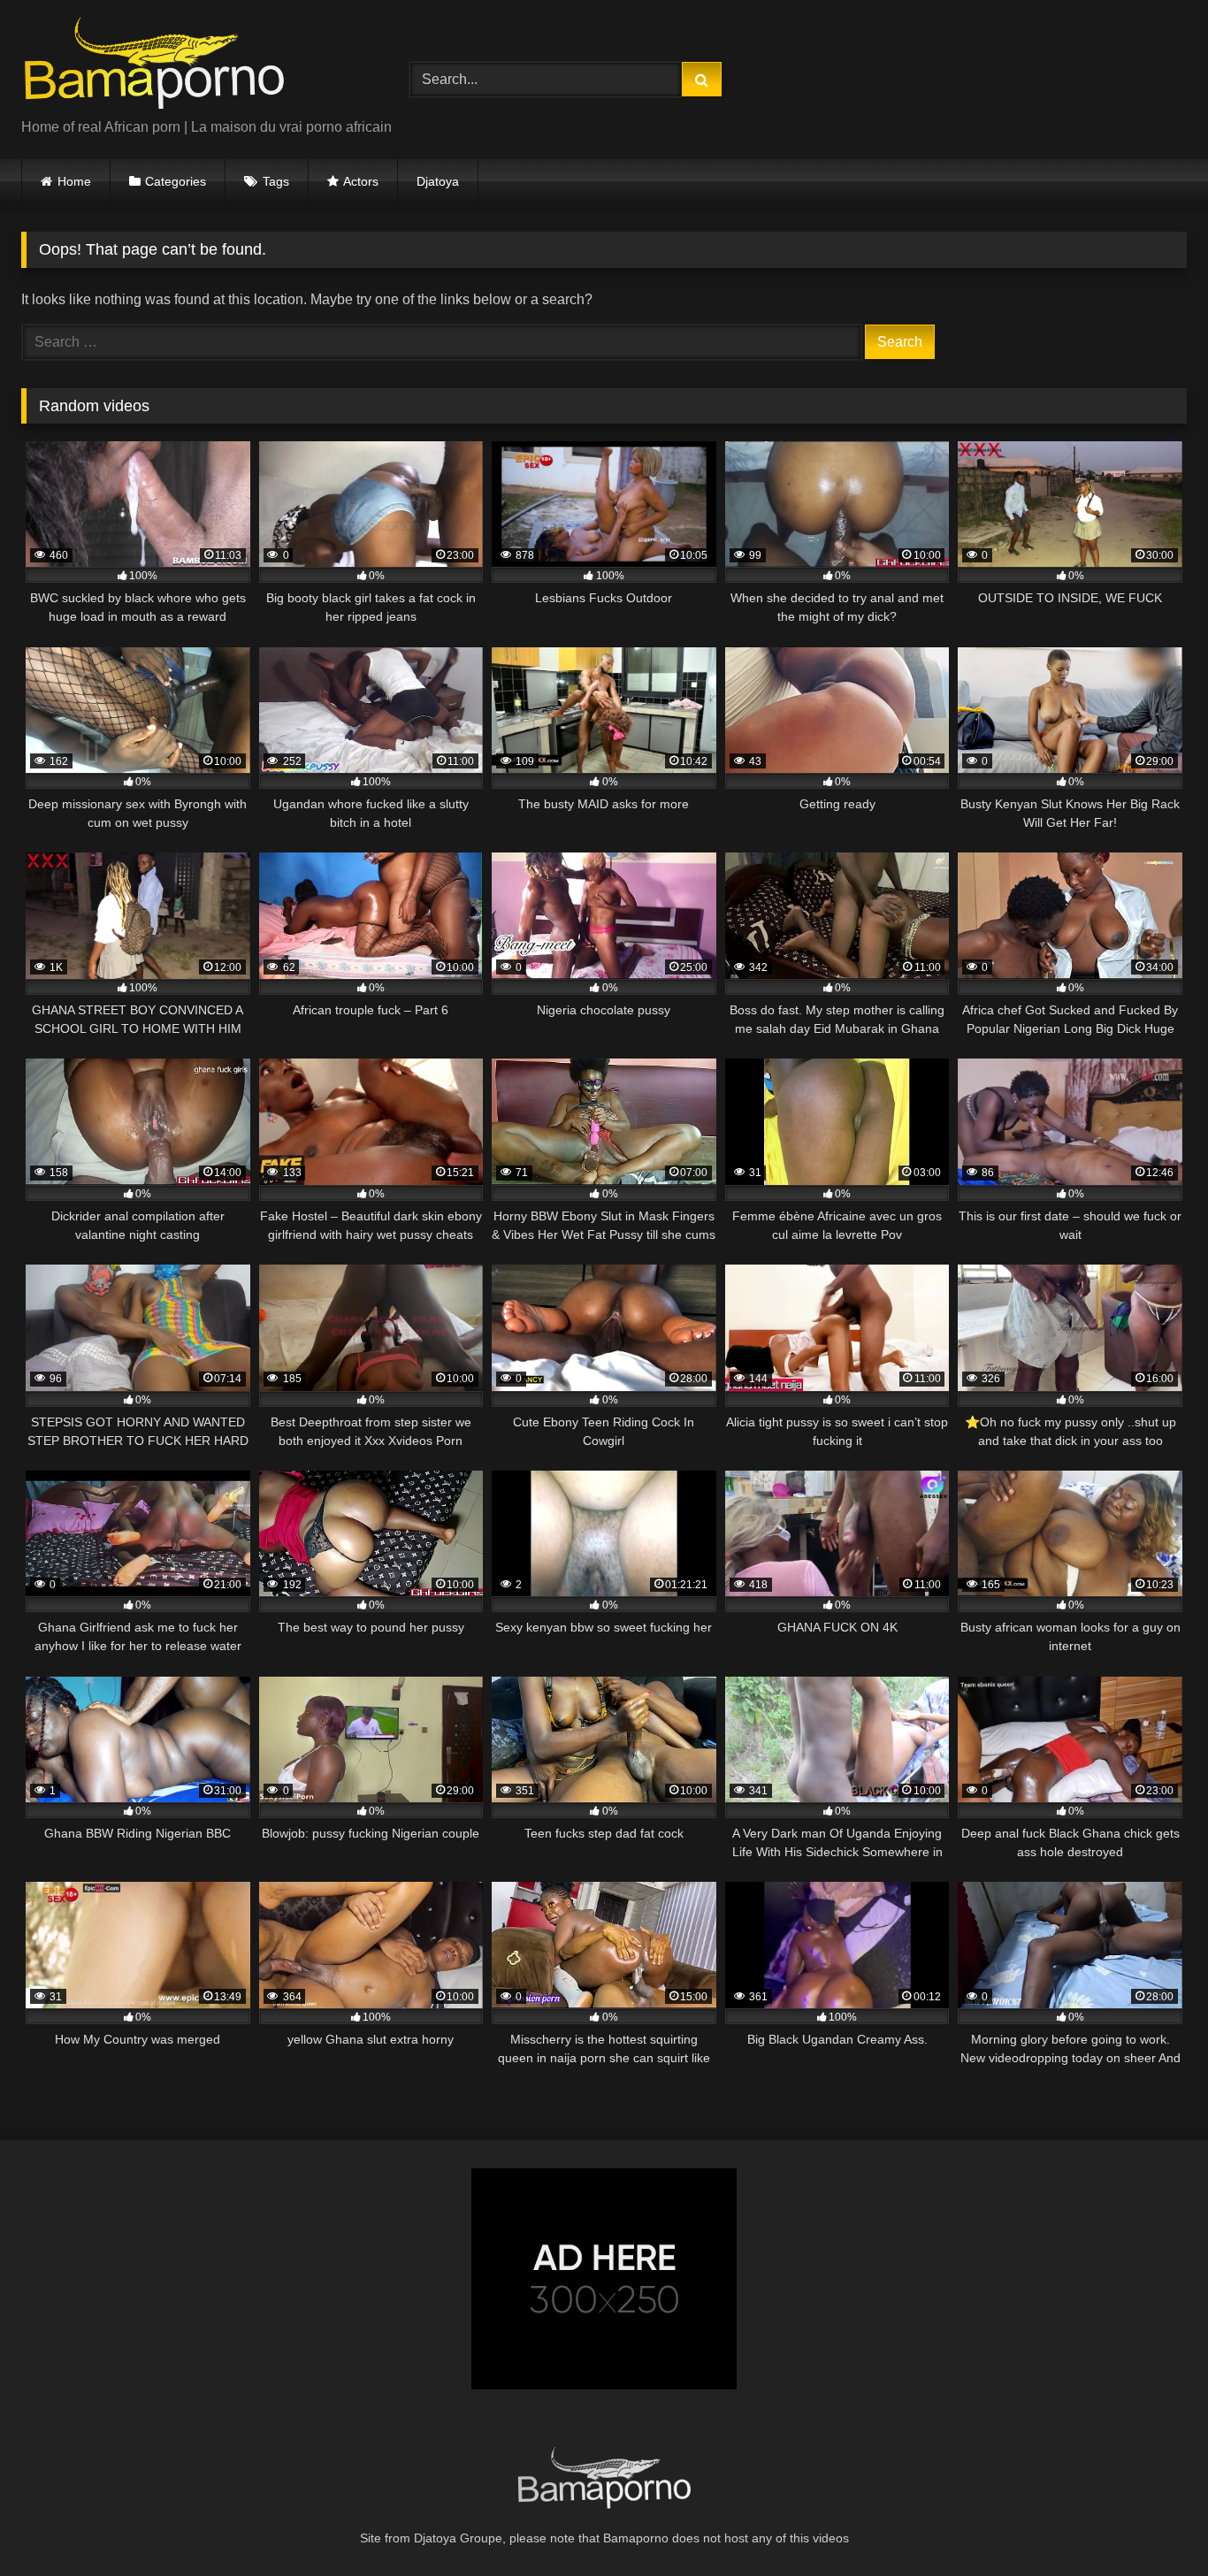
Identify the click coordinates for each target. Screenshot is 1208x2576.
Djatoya (438, 181)
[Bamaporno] (154, 65)
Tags (276, 181)
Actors (361, 181)
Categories (176, 181)
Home (74, 181)
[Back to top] (1153, 2523)
